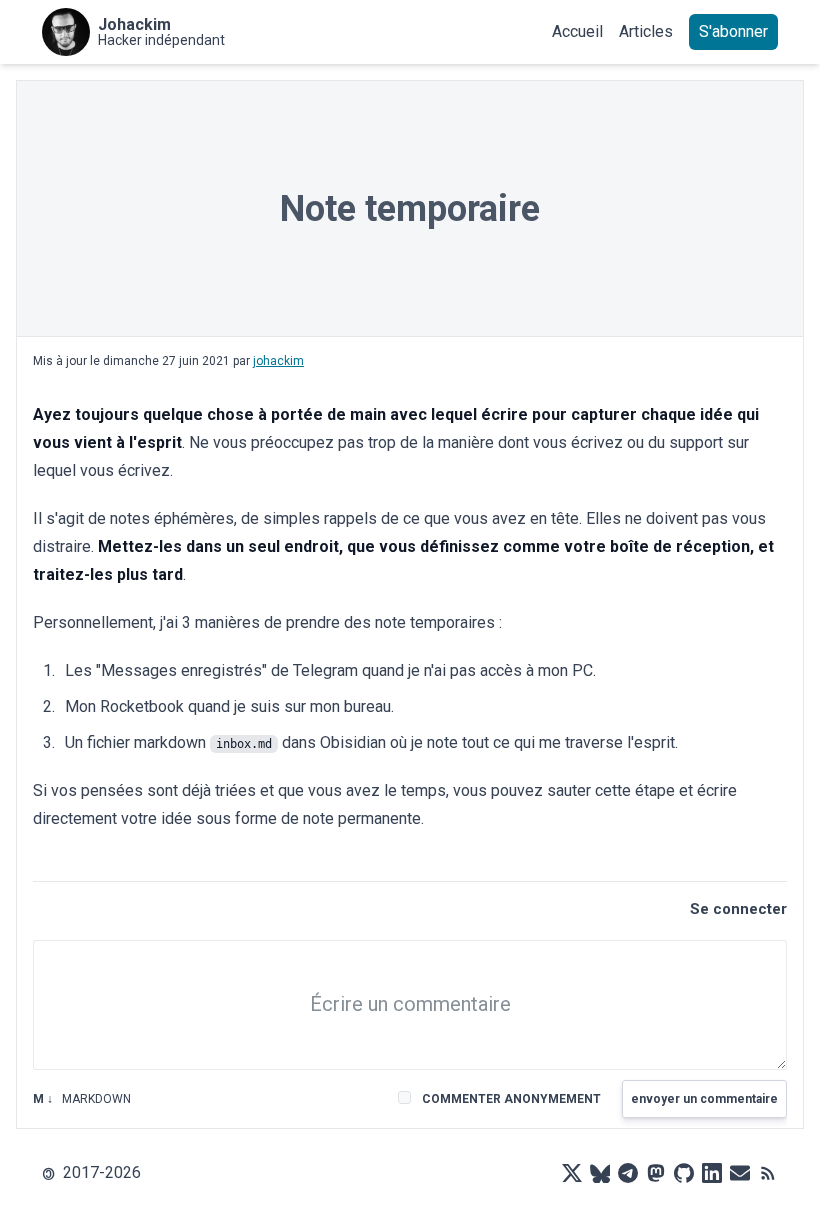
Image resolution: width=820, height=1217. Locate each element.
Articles (646, 31)
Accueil (577, 31)
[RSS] (768, 1173)
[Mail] (740, 1173)
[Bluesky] (600, 1173)
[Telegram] (628, 1173)
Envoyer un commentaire (704, 1099)
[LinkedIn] (712, 1173)
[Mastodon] (656, 1173)
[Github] (684, 1173)
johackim (278, 361)
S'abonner (733, 31)
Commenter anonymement (511, 1099)
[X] (572, 1173)
